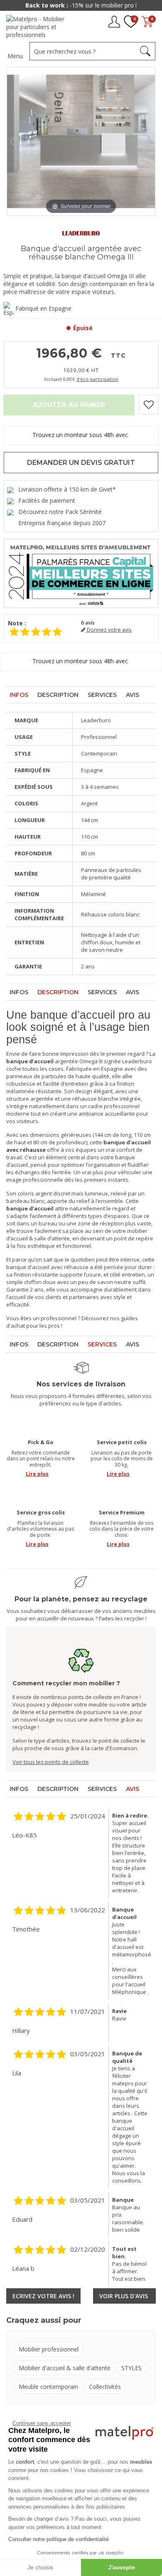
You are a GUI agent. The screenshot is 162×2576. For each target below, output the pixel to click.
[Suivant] (149, 141)
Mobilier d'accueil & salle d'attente (65, 2368)
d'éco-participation (97, 379)
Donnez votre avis (109, 630)
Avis (133, 695)
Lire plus (37, 1474)
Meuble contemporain (48, 2387)
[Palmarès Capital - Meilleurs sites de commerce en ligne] (81, 573)
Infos (19, 695)
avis (88, 623)
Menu (15, 56)
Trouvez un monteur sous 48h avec (81, 435)
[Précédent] (13, 141)
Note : (17, 623)
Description (58, 695)
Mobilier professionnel (49, 2349)
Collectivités (105, 2387)
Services (102, 695)
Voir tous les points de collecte (51, 1762)
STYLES (131, 2368)
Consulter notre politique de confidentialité (59, 2539)
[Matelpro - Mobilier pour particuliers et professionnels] (38, 27)
